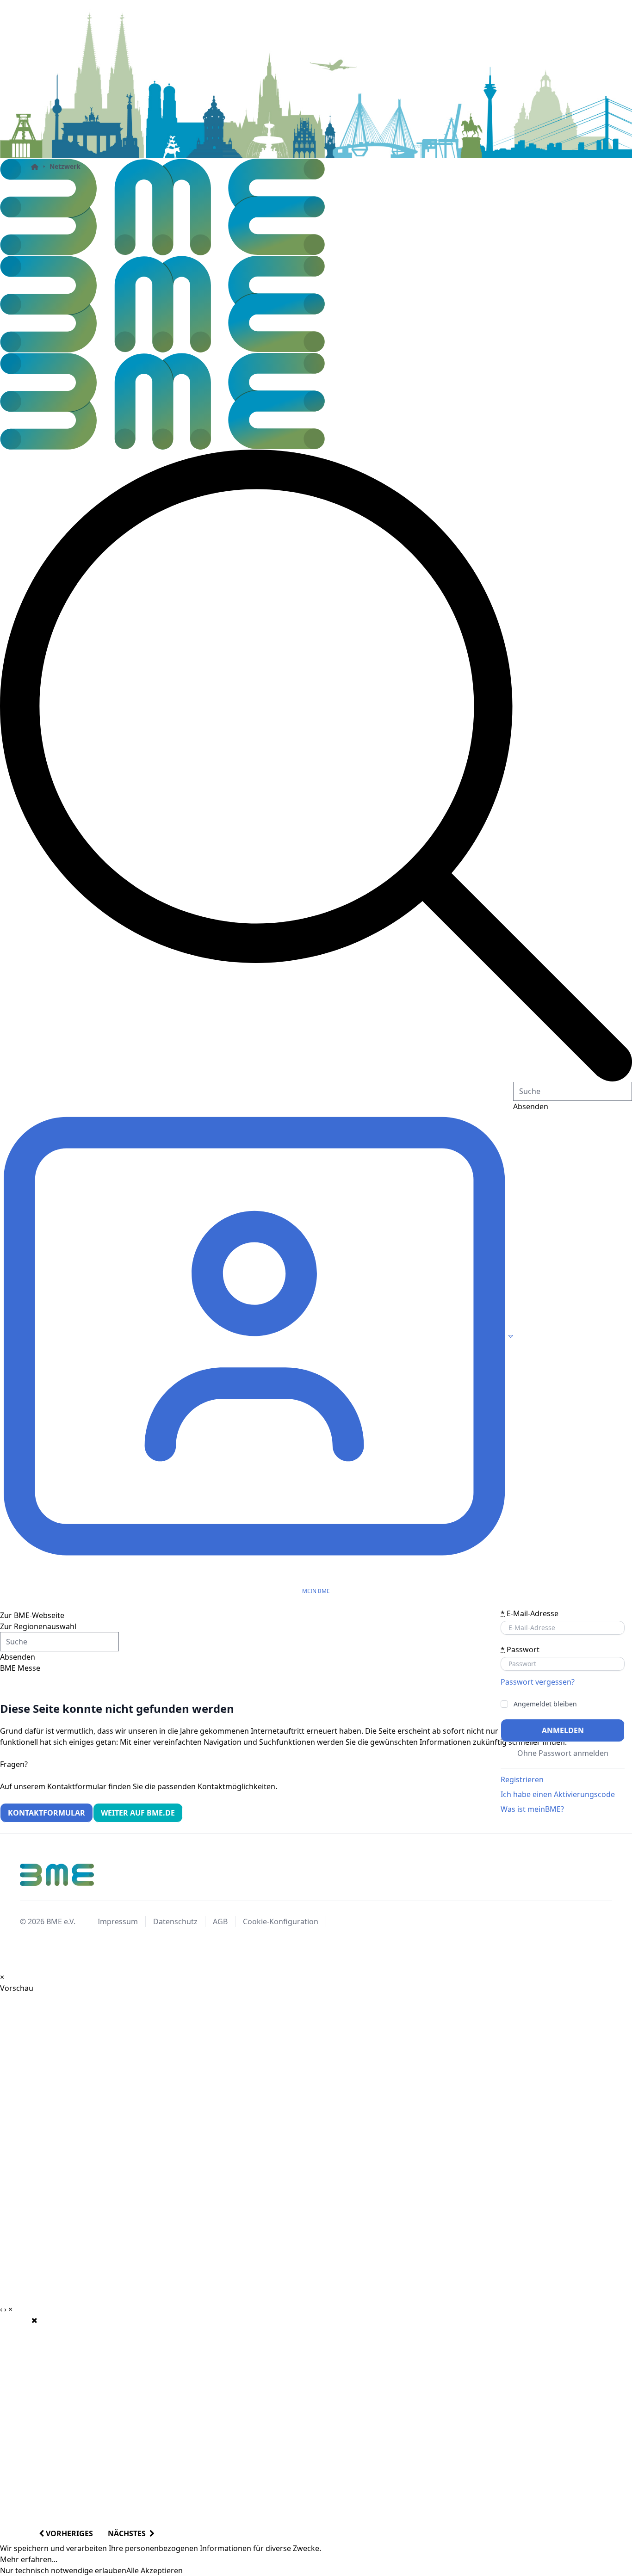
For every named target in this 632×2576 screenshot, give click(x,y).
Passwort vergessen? (538, 1682)
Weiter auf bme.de (138, 1813)
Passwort (520, 1649)
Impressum (118, 1921)
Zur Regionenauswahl (38, 1626)
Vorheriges (68, 2533)
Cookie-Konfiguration (281, 1921)
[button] (316, 766)
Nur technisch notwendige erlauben (63, 2570)
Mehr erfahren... (29, 2559)
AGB (220, 1921)
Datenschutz (175, 1921)
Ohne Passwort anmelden (563, 1753)
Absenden (18, 1657)
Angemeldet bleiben (545, 1704)
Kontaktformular (46, 1813)
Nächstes (129, 2533)
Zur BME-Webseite (32, 1615)
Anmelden (563, 1730)
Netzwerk (65, 166)
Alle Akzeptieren (155, 2570)
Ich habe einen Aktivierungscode (558, 1794)
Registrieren (522, 1779)
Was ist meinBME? (532, 1809)
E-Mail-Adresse (530, 1613)
